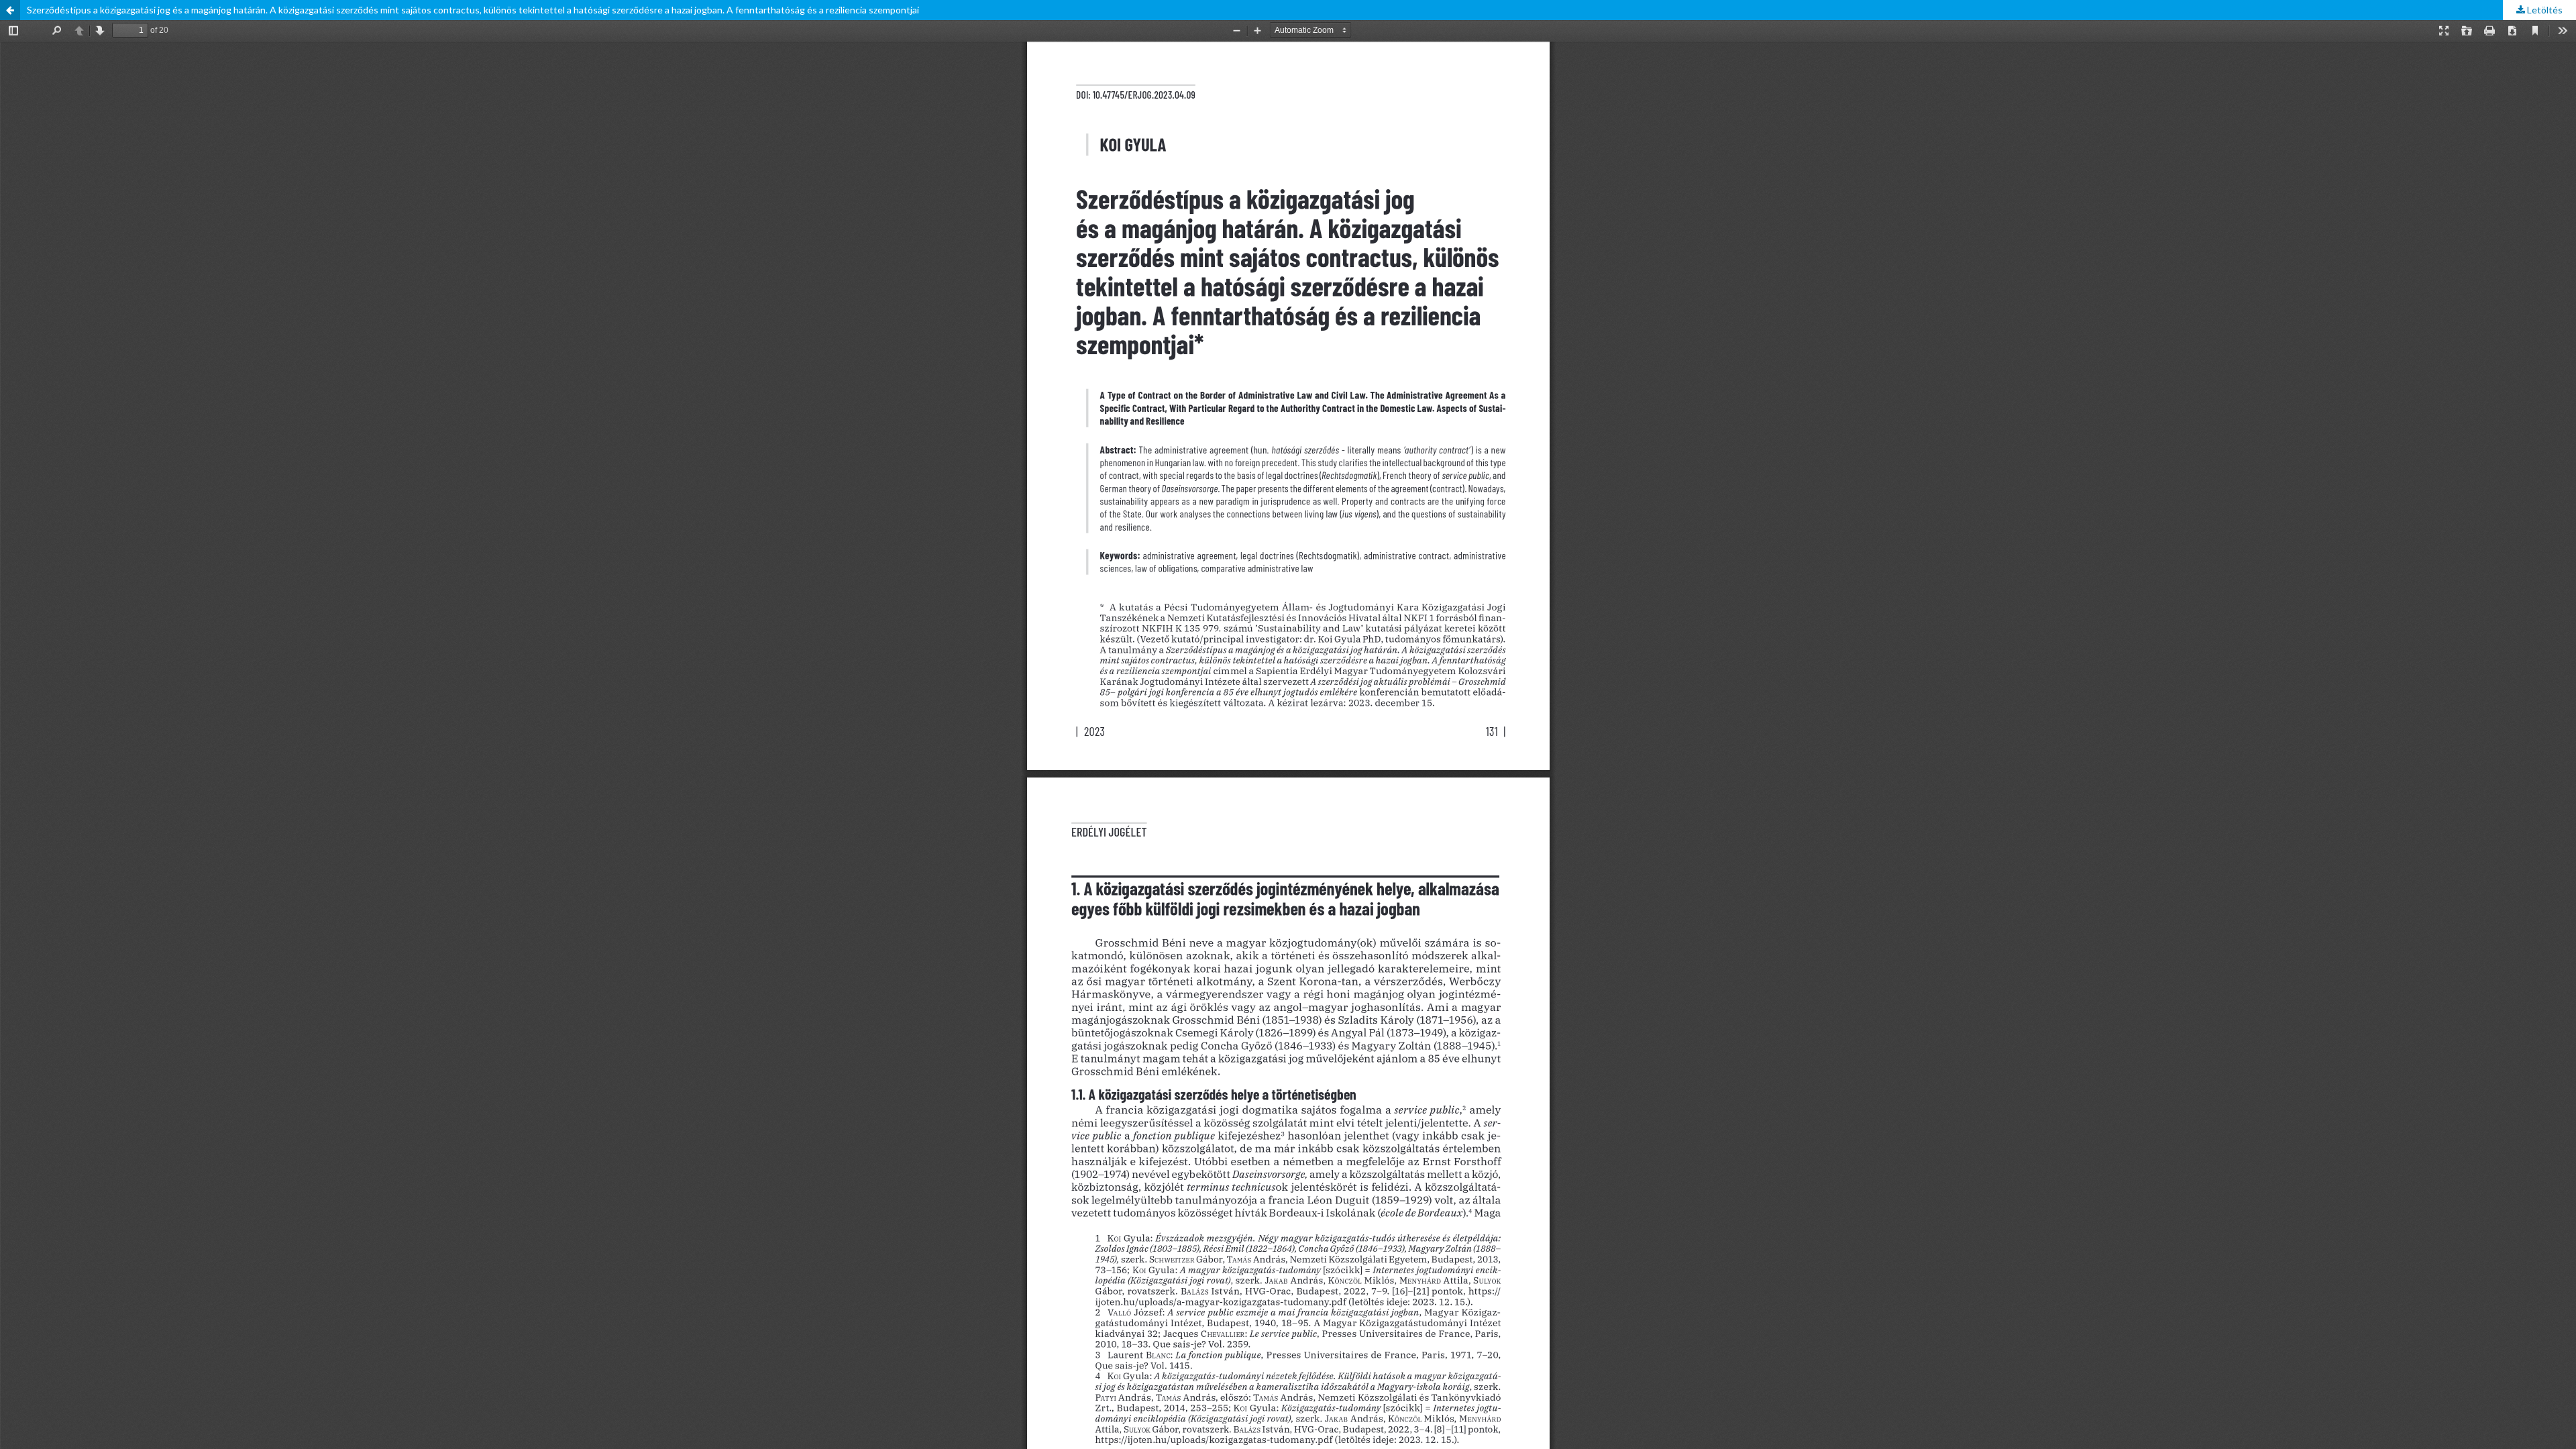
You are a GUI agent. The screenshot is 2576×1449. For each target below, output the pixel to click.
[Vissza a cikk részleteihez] (10, 10)
